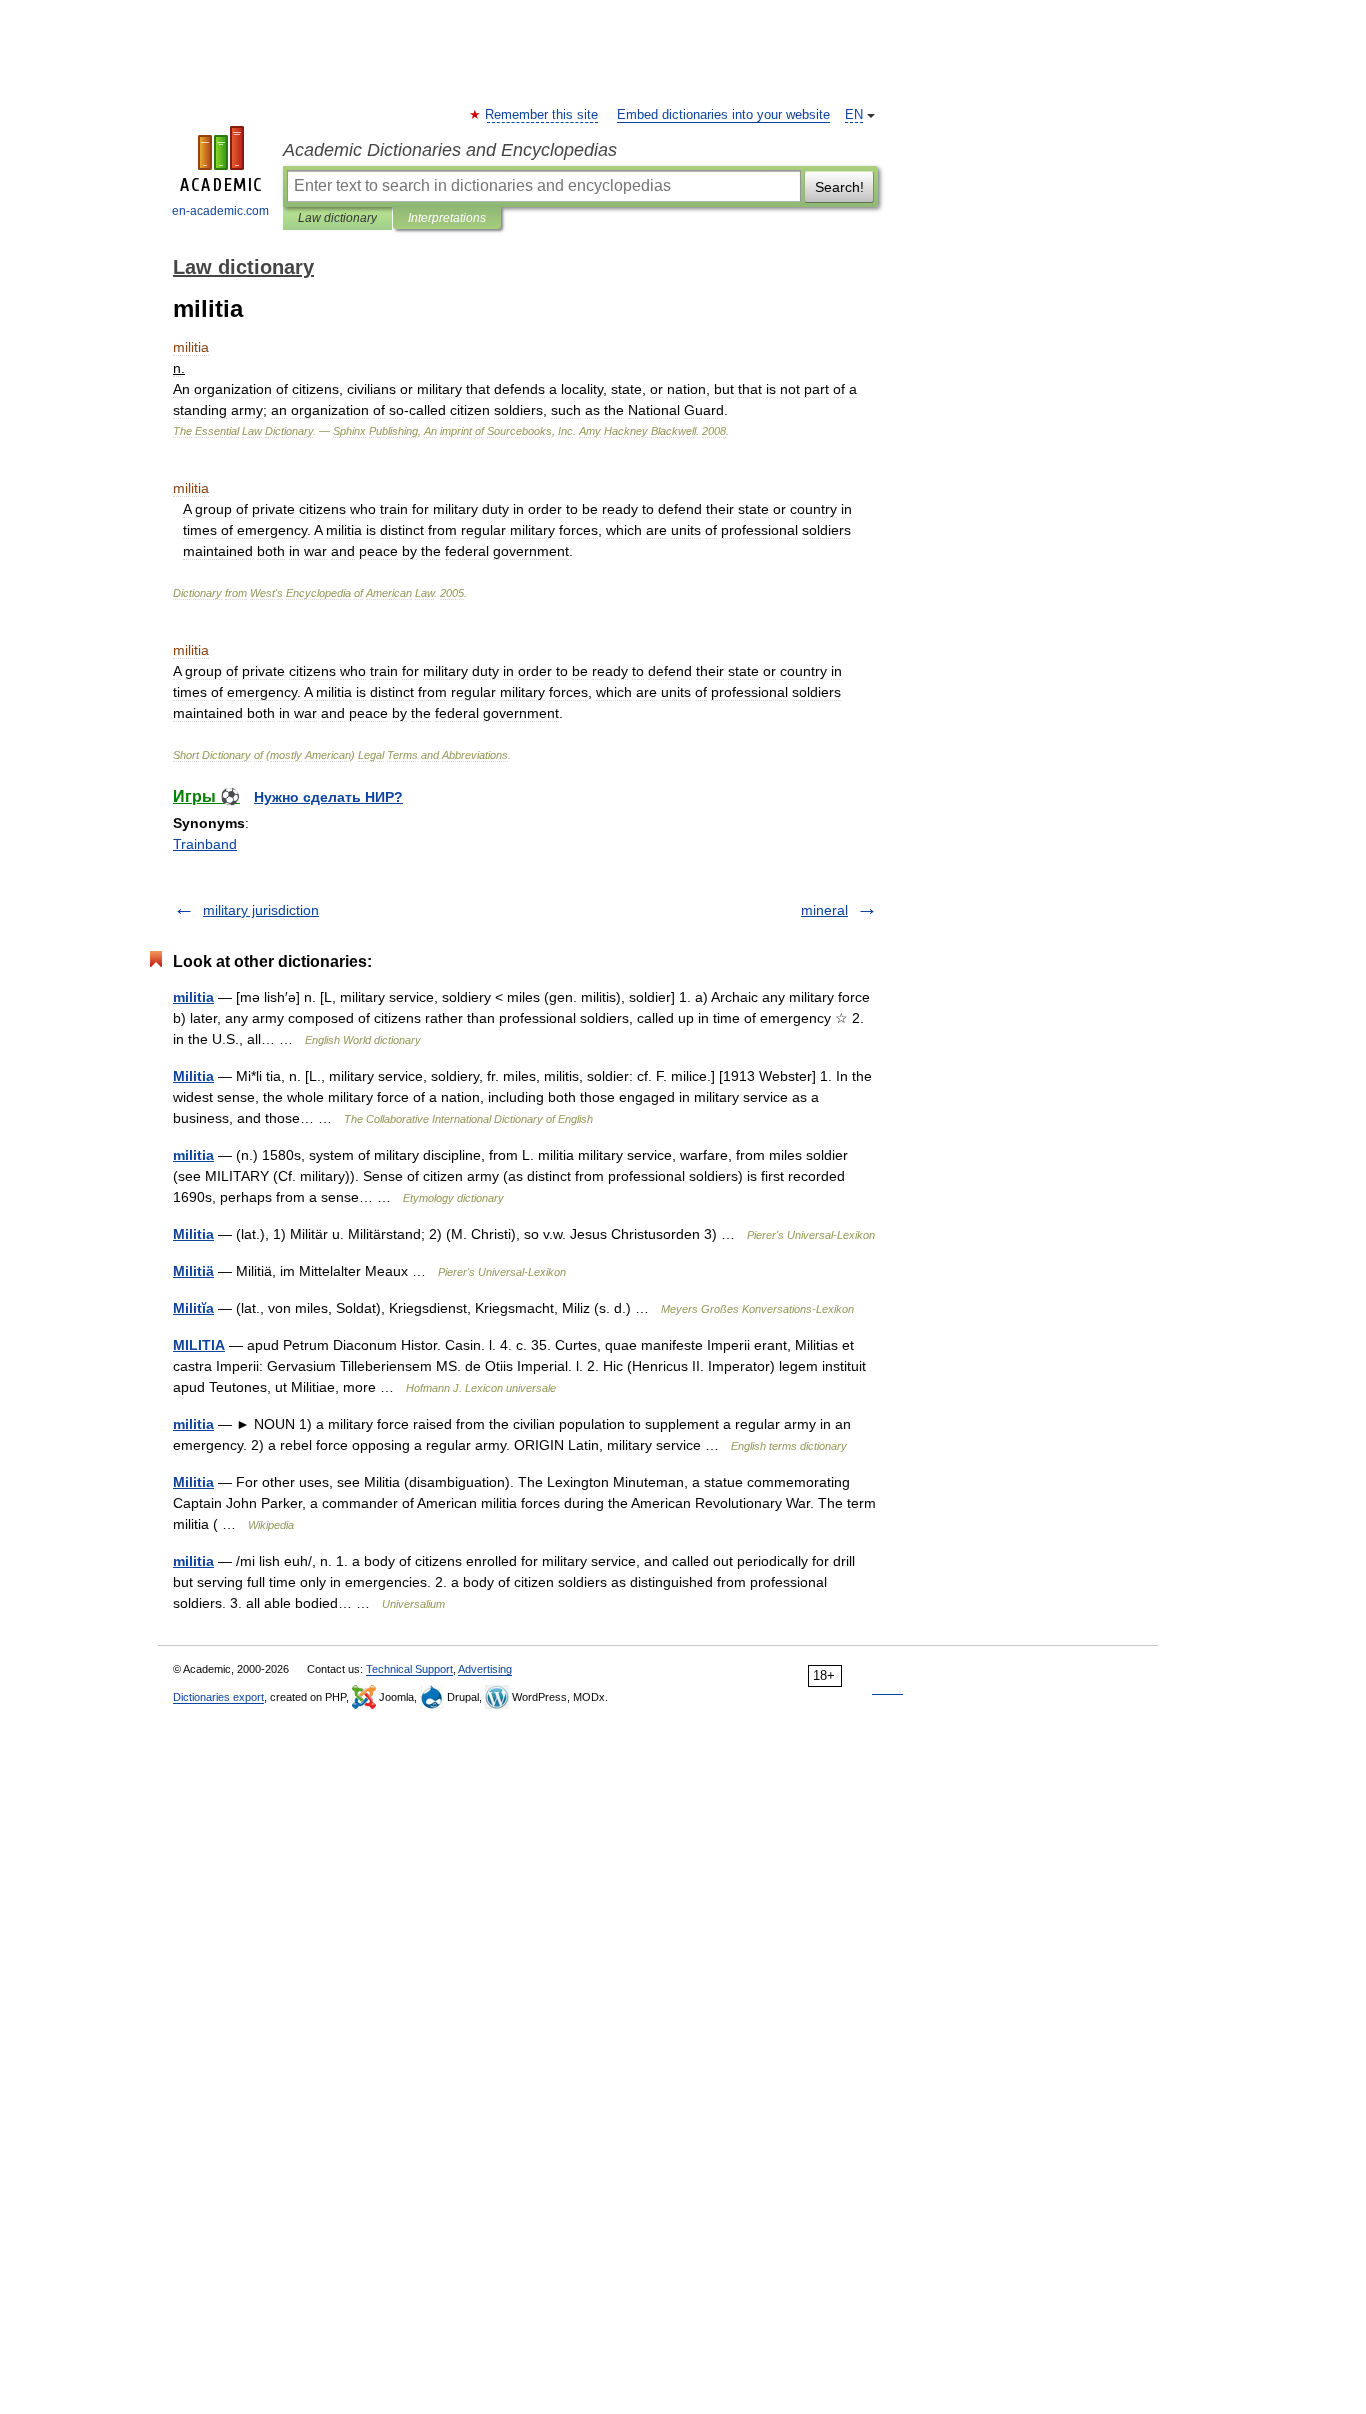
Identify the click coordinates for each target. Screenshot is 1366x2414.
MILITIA (199, 1345)
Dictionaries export (218, 1697)
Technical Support (409, 1669)
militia (193, 997)
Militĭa (193, 1308)
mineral (824, 910)
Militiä (193, 1271)
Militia (193, 1076)
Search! (839, 187)
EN (854, 115)
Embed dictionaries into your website (723, 115)
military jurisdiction (261, 910)
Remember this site (542, 115)
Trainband (205, 844)
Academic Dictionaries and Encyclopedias (450, 150)
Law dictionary (337, 218)
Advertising (485, 1669)
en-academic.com (220, 211)
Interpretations (447, 218)
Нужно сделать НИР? (328, 797)
